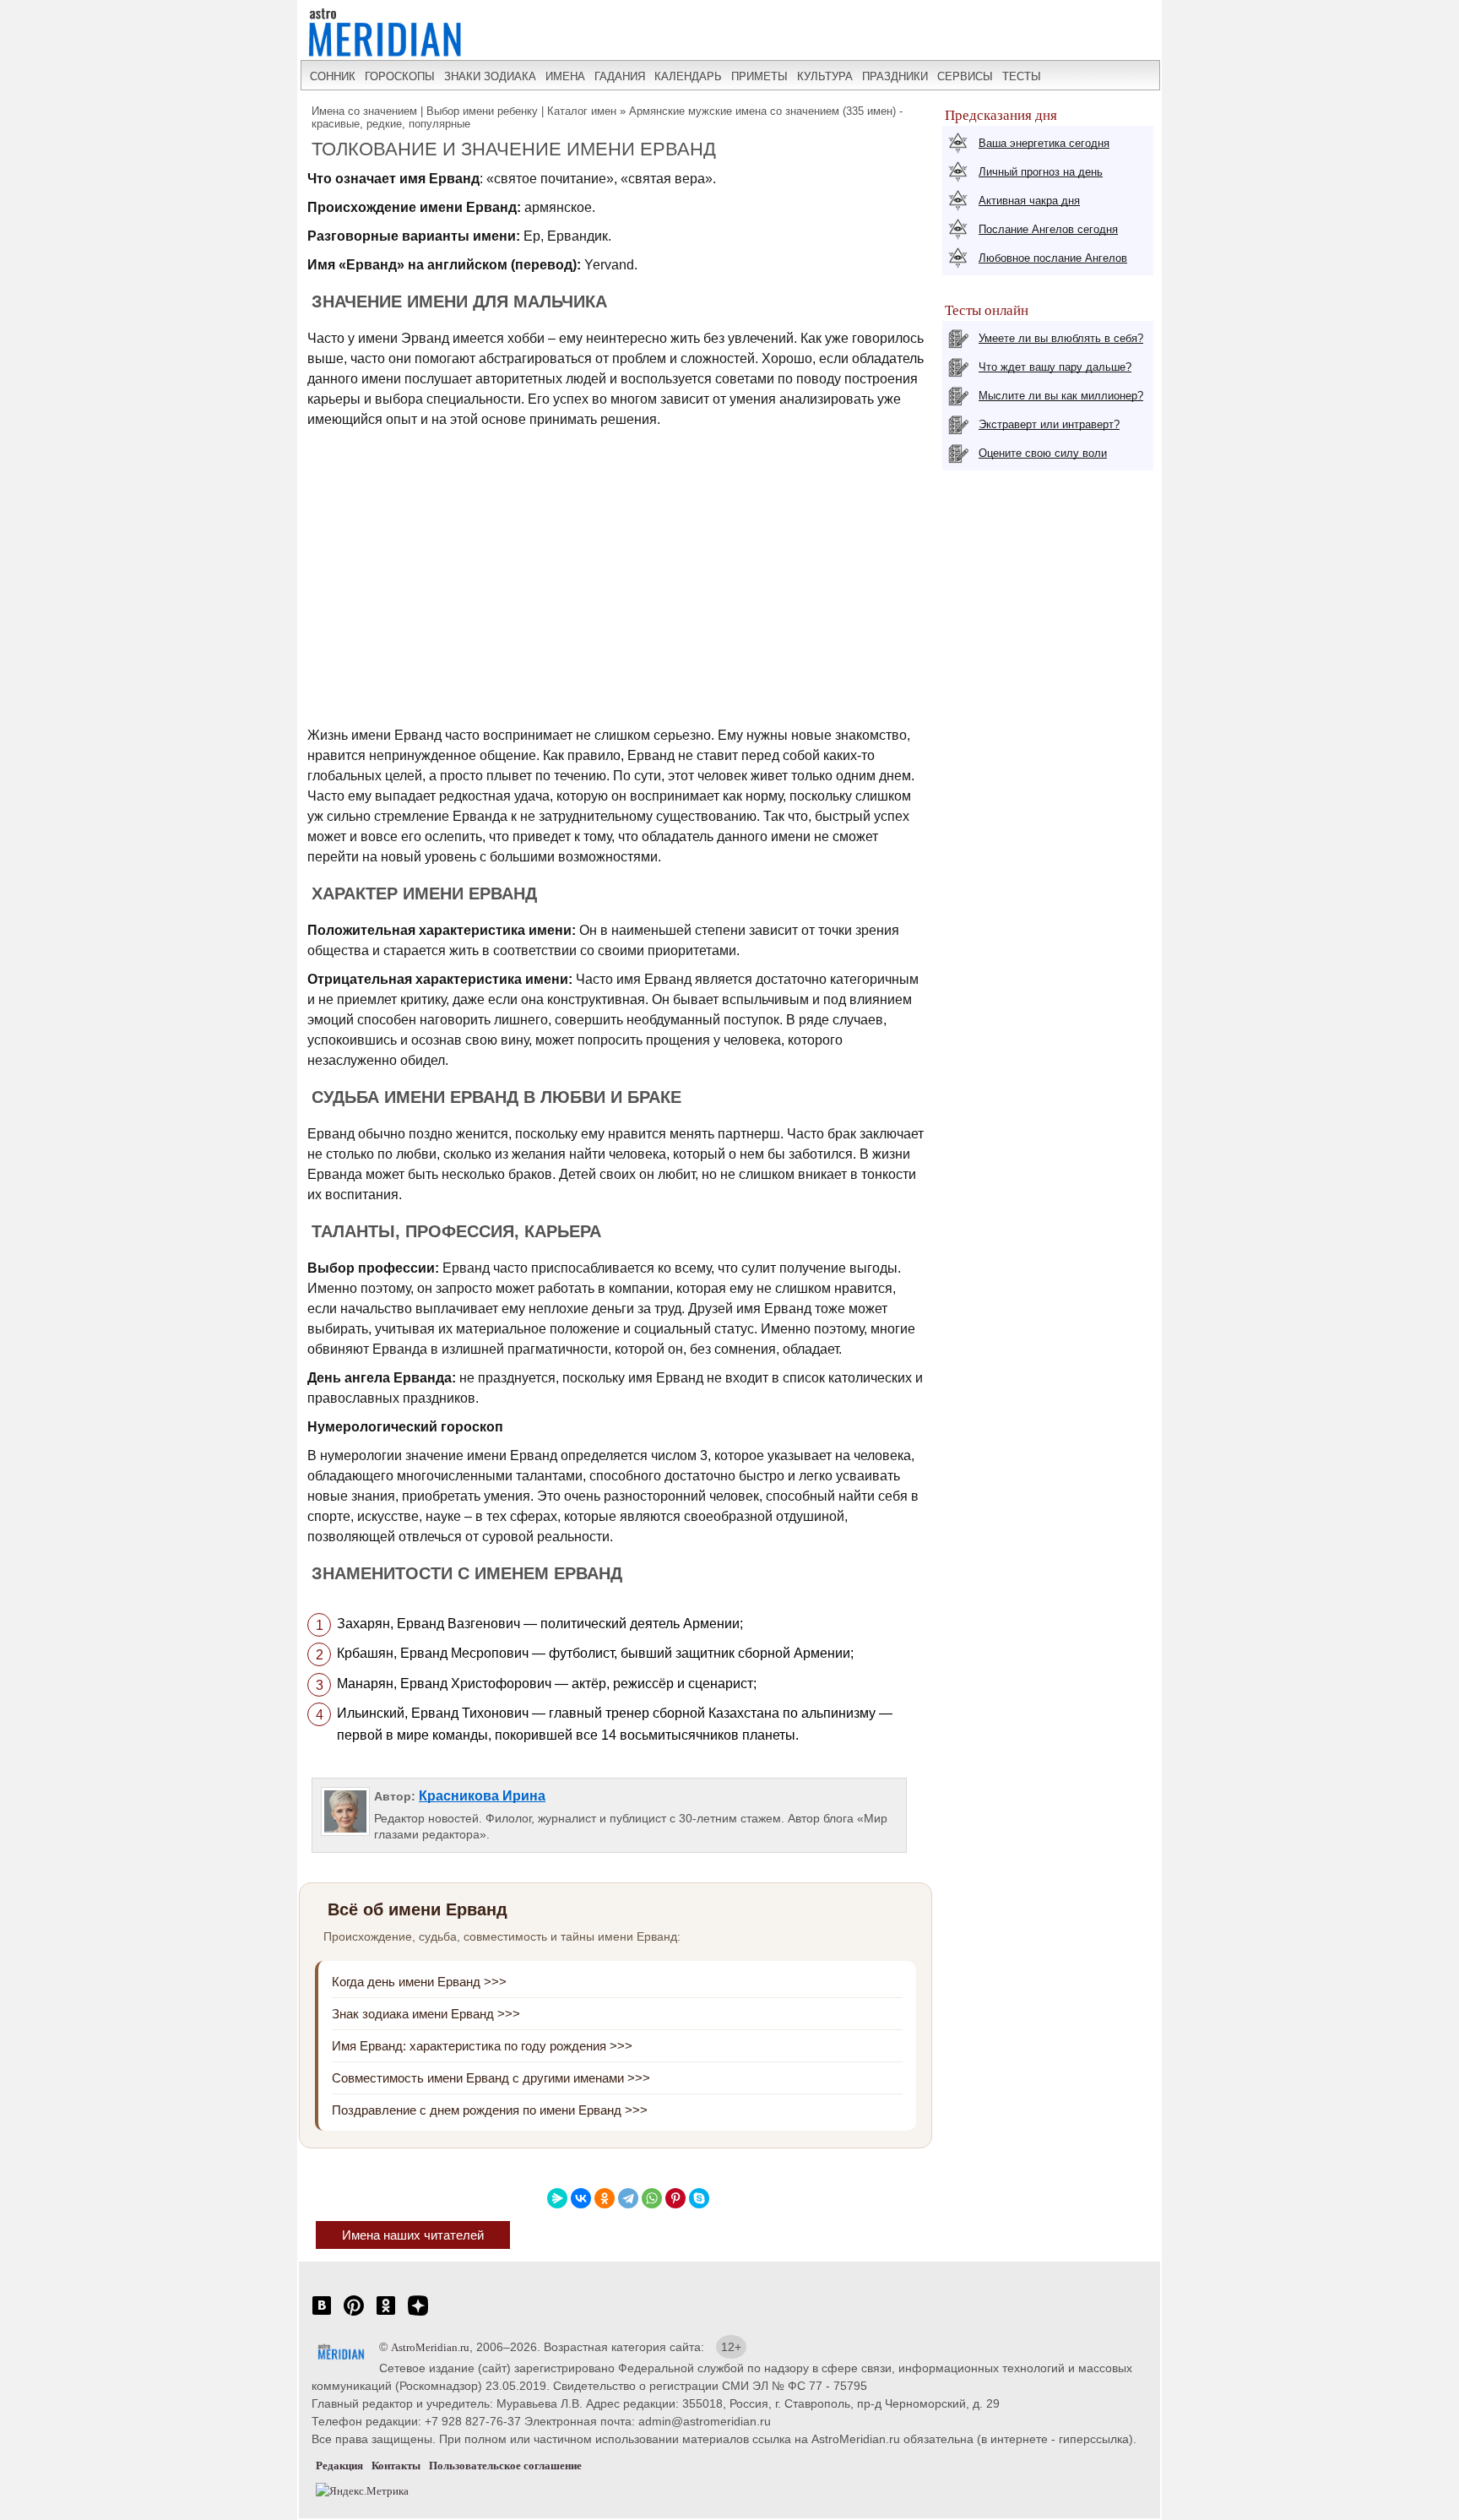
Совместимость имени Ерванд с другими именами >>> (491, 2078)
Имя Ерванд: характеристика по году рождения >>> (482, 2046)
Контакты (396, 2466)
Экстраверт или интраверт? (1049, 424)
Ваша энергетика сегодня (1044, 143)
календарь (688, 76)
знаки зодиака (490, 76)
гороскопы (400, 76)
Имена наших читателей (413, 2235)
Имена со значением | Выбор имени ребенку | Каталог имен (464, 111)
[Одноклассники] (605, 2198)
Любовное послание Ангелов (1053, 258)
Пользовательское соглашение (505, 2466)
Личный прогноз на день (1041, 172)
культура (825, 76)
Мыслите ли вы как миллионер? (1061, 396)
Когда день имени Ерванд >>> (419, 1982)
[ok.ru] (386, 2314)
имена (565, 76)
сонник (333, 76)
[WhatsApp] (652, 2198)
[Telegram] (628, 2198)
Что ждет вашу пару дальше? (1055, 367)
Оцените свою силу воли (1043, 453)
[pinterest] (354, 2314)
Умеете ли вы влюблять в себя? (1061, 338)
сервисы (965, 76)
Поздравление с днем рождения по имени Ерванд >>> (490, 2110)
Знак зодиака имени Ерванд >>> (426, 2014)
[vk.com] (322, 2314)
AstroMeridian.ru (430, 2347)
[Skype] (699, 2198)
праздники (895, 76)
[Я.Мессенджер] (557, 2198)
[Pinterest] (675, 2198)
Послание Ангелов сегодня (1048, 229)
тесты (1022, 76)
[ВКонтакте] (581, 2198)
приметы (759, 76)
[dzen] (418, 2314)
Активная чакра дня (1029, 201)
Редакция (339, 2466)
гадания (620, 76)
